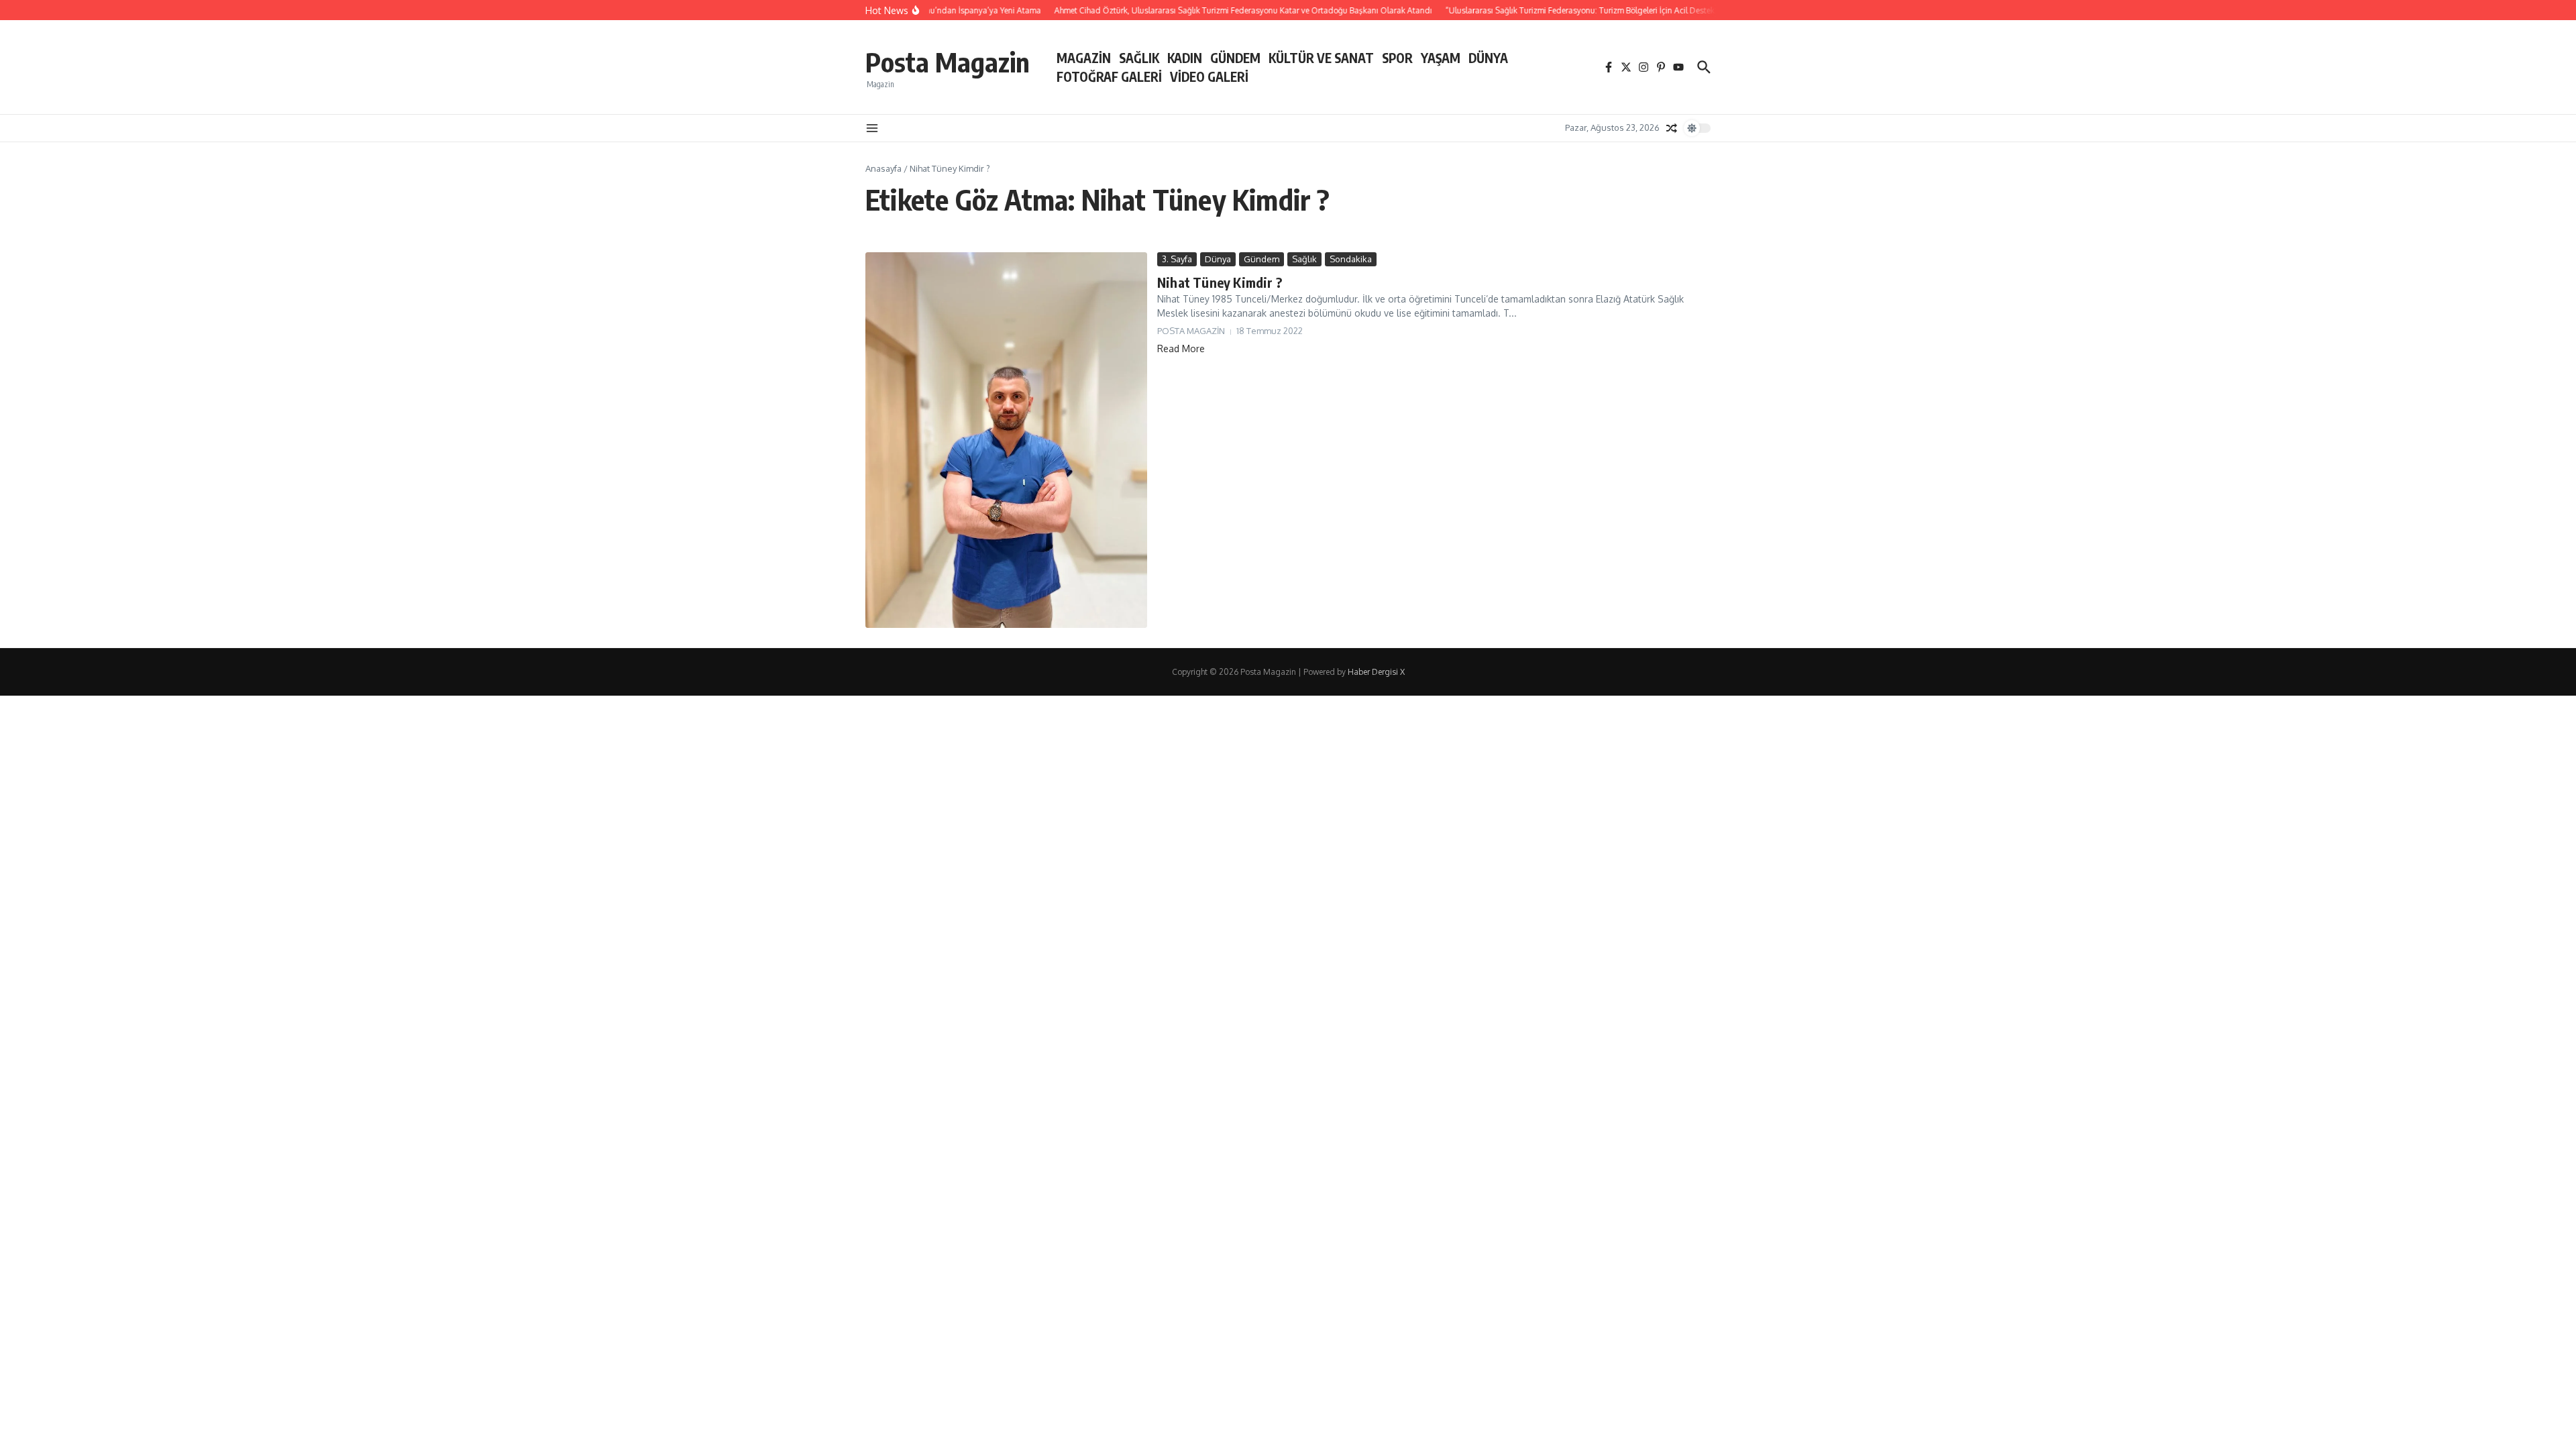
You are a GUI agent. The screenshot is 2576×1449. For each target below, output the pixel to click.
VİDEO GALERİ (1209, 76)
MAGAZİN (1084, 58)
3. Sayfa (1177, 259)
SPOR (1397, 58)
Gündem (1262, 259)
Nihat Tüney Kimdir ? (1220, 282)
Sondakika (1351, 259)
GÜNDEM (1235, 58)
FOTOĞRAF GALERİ (1109, 76)
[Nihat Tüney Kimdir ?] (1006, 440)
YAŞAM (1441, 58)
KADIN (1185, 58)
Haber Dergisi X (1376, 672)
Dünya (1218, 259)
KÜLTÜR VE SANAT (1321, 58)
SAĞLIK (1139, 58)
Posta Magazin (948, 62)
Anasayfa (883, 168)
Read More (1181, 348)
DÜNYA (1488, 58)
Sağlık (1304, 259)
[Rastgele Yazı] (1672, 128)
